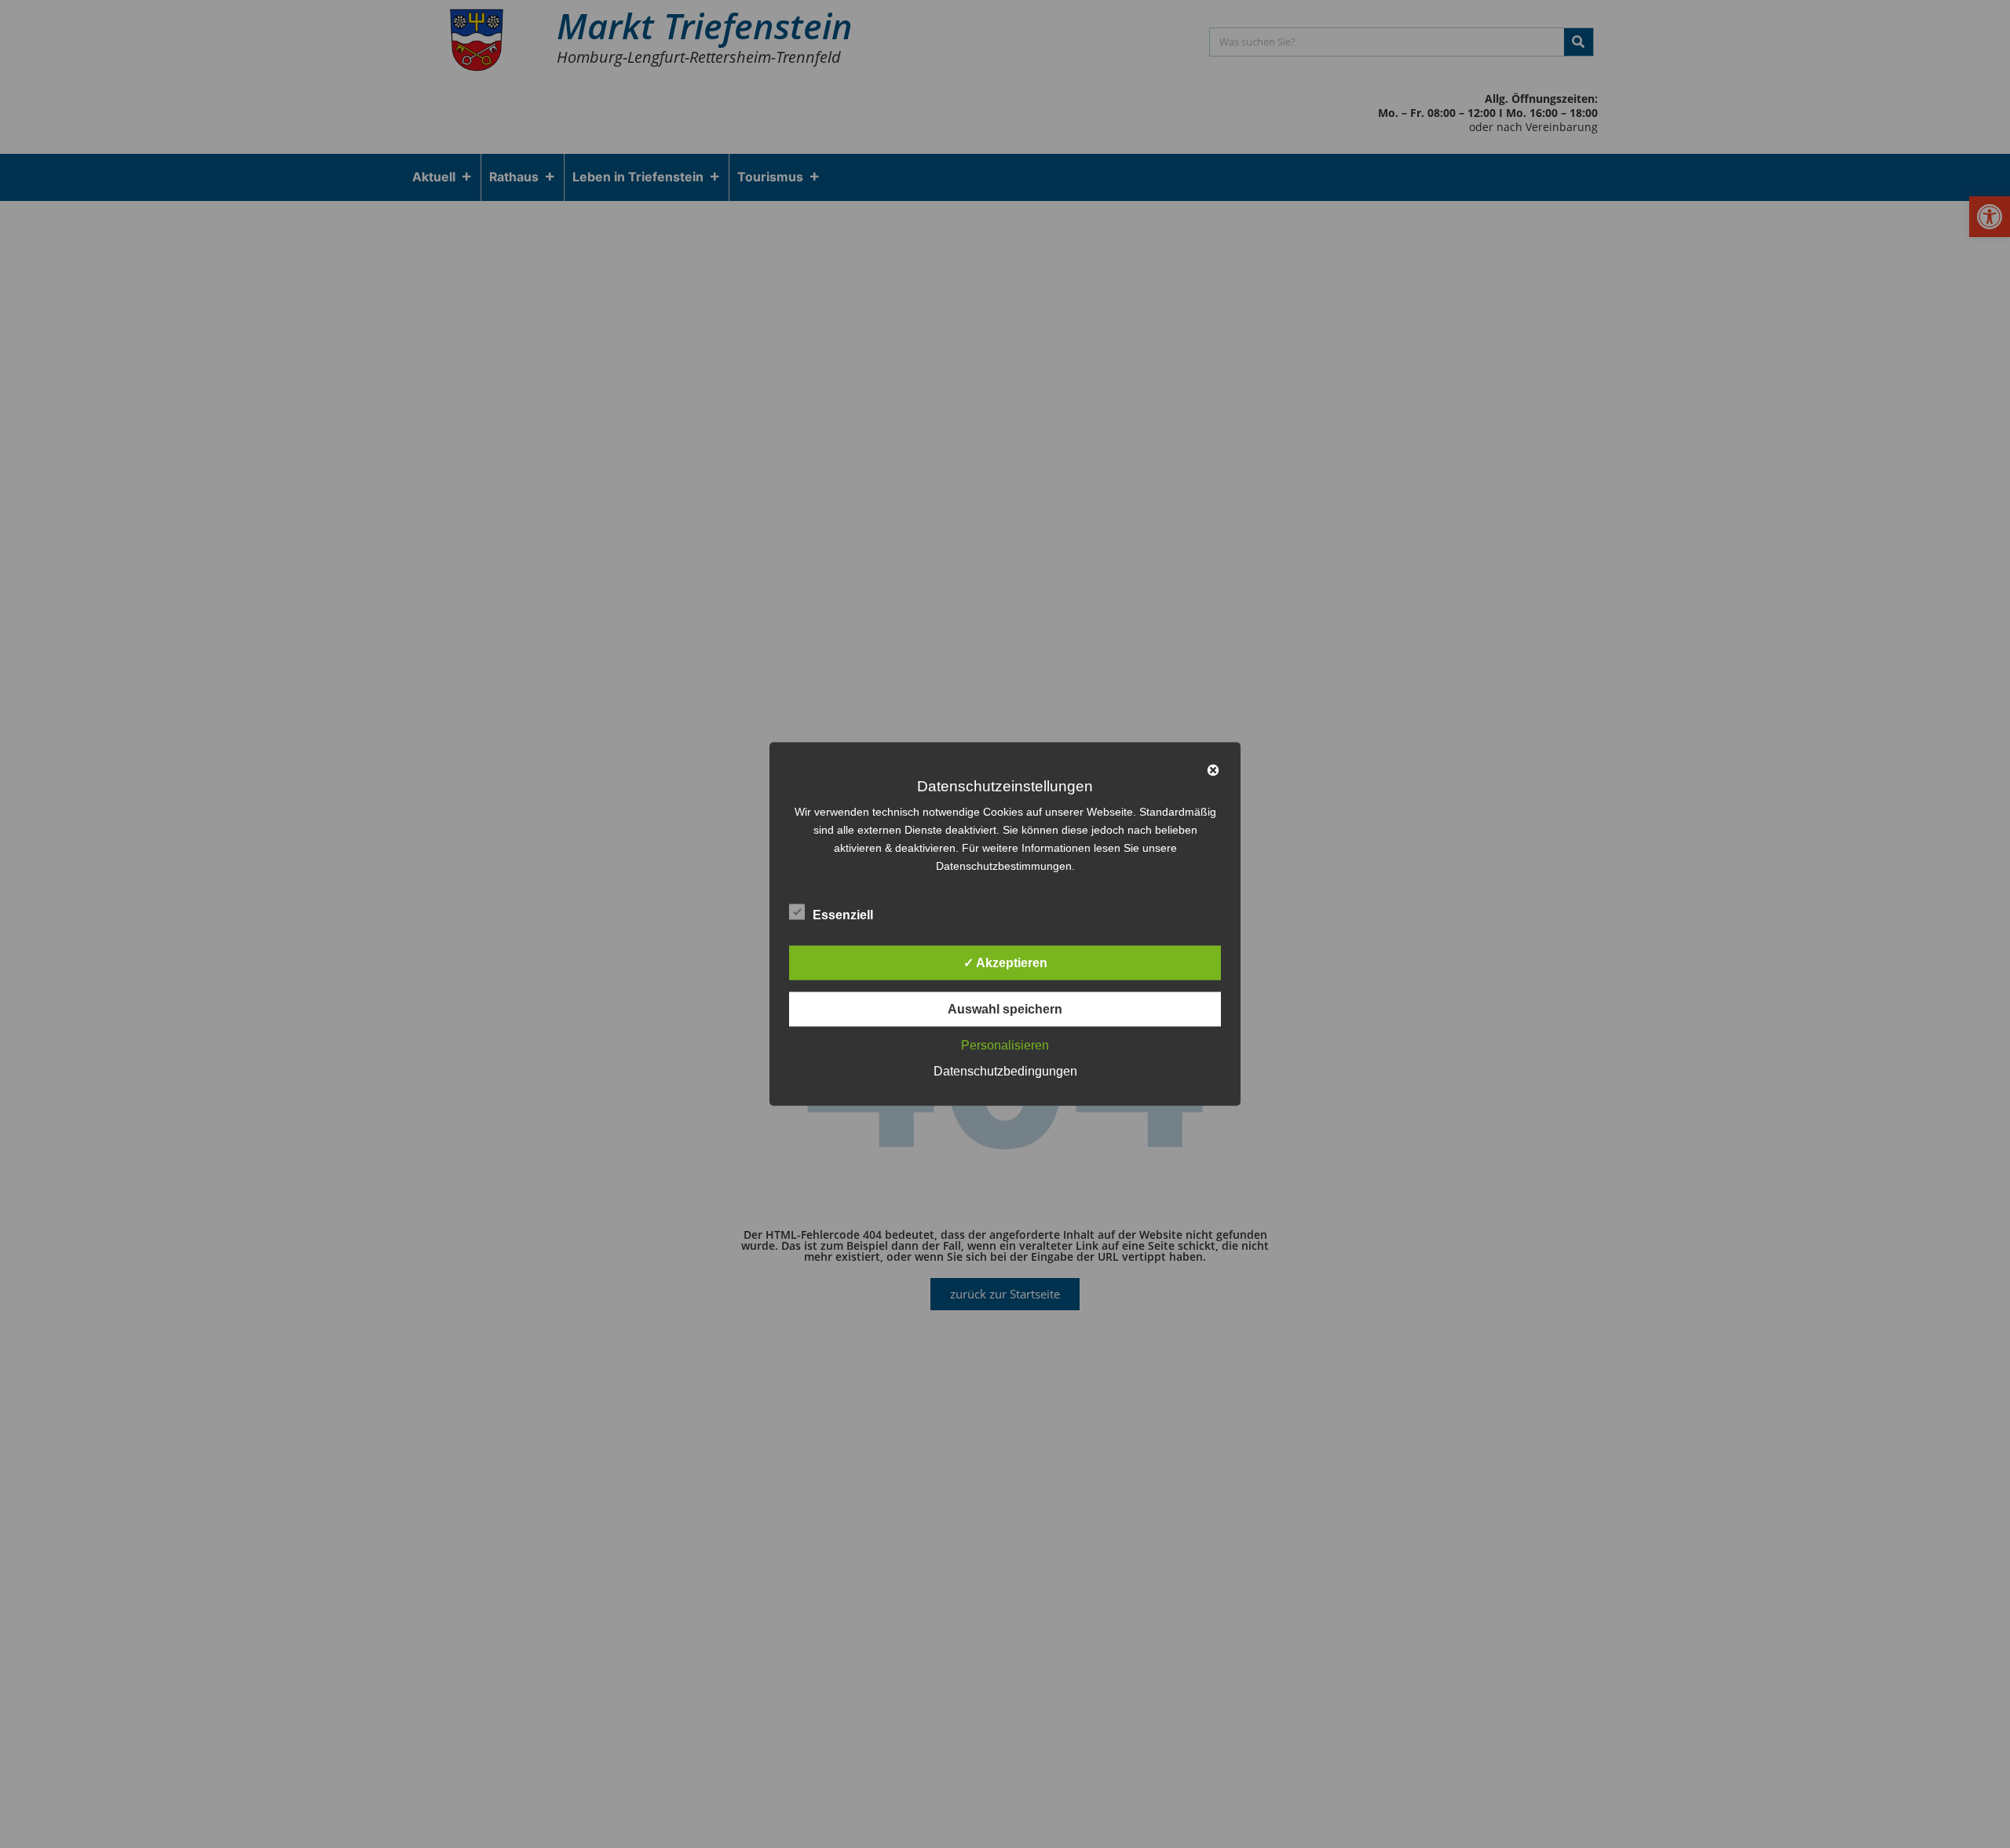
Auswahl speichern (1005, 1009)
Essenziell (843, 915)
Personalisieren (1005, 1045)
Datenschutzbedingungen (1005, 1071)
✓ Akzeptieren (1005, 963)
